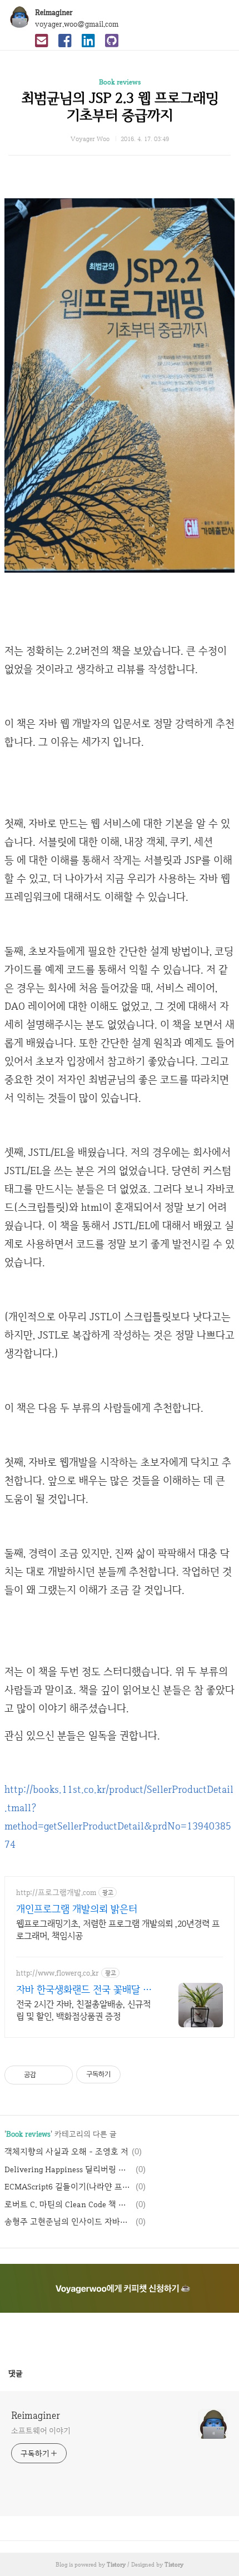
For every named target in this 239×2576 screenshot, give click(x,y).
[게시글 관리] (60, 2075)
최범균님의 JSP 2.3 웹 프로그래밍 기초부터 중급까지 (120, 106)
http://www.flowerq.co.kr (58, 1973)
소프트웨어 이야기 (41, 2430)
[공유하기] (46, 2075)
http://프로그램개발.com (56, 1893)
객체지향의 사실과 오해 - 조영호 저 (66, 2152)
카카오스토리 (120, 2334)
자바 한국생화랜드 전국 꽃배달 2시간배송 (82, 1989)
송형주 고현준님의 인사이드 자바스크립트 (68, 2222)
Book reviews (120, 82)
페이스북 (93, 2334)
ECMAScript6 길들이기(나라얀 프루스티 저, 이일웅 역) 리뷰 (68, 2187)
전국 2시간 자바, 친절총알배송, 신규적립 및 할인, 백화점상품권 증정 (83, 2010)
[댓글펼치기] (27, 2373)
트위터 (146, 2334)
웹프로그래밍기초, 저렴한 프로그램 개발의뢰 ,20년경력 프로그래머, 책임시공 (118, 1930)
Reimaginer (54, 12)
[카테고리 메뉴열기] (220, 17)
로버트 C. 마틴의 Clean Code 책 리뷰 (68, 2204)
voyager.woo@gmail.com (77, 24)
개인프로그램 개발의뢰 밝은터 (77, 1909)
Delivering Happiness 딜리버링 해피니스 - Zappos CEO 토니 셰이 (68, 2169)
